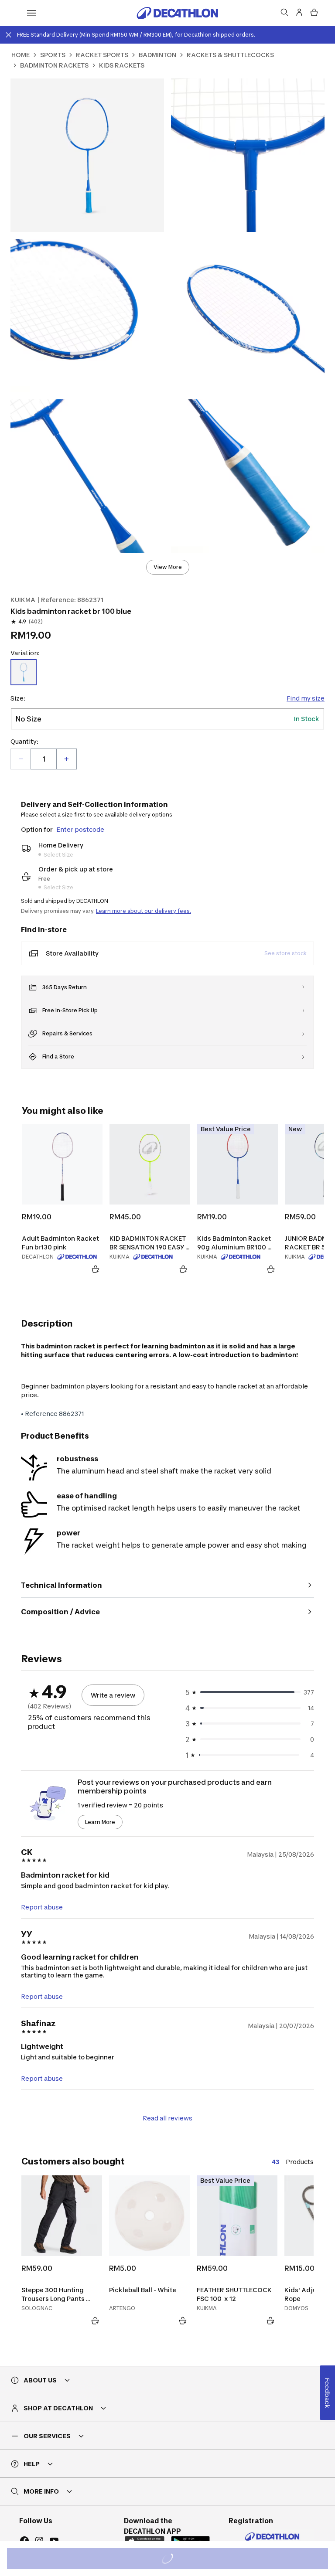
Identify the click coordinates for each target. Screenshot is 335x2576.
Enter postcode (80, 829)
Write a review (113, 1695)
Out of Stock (173, 2560)
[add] (66, 759)
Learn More (100, 1822)
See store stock (285, 953)
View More (168, 567)
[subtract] (21, 759)
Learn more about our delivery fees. (144, 911)
